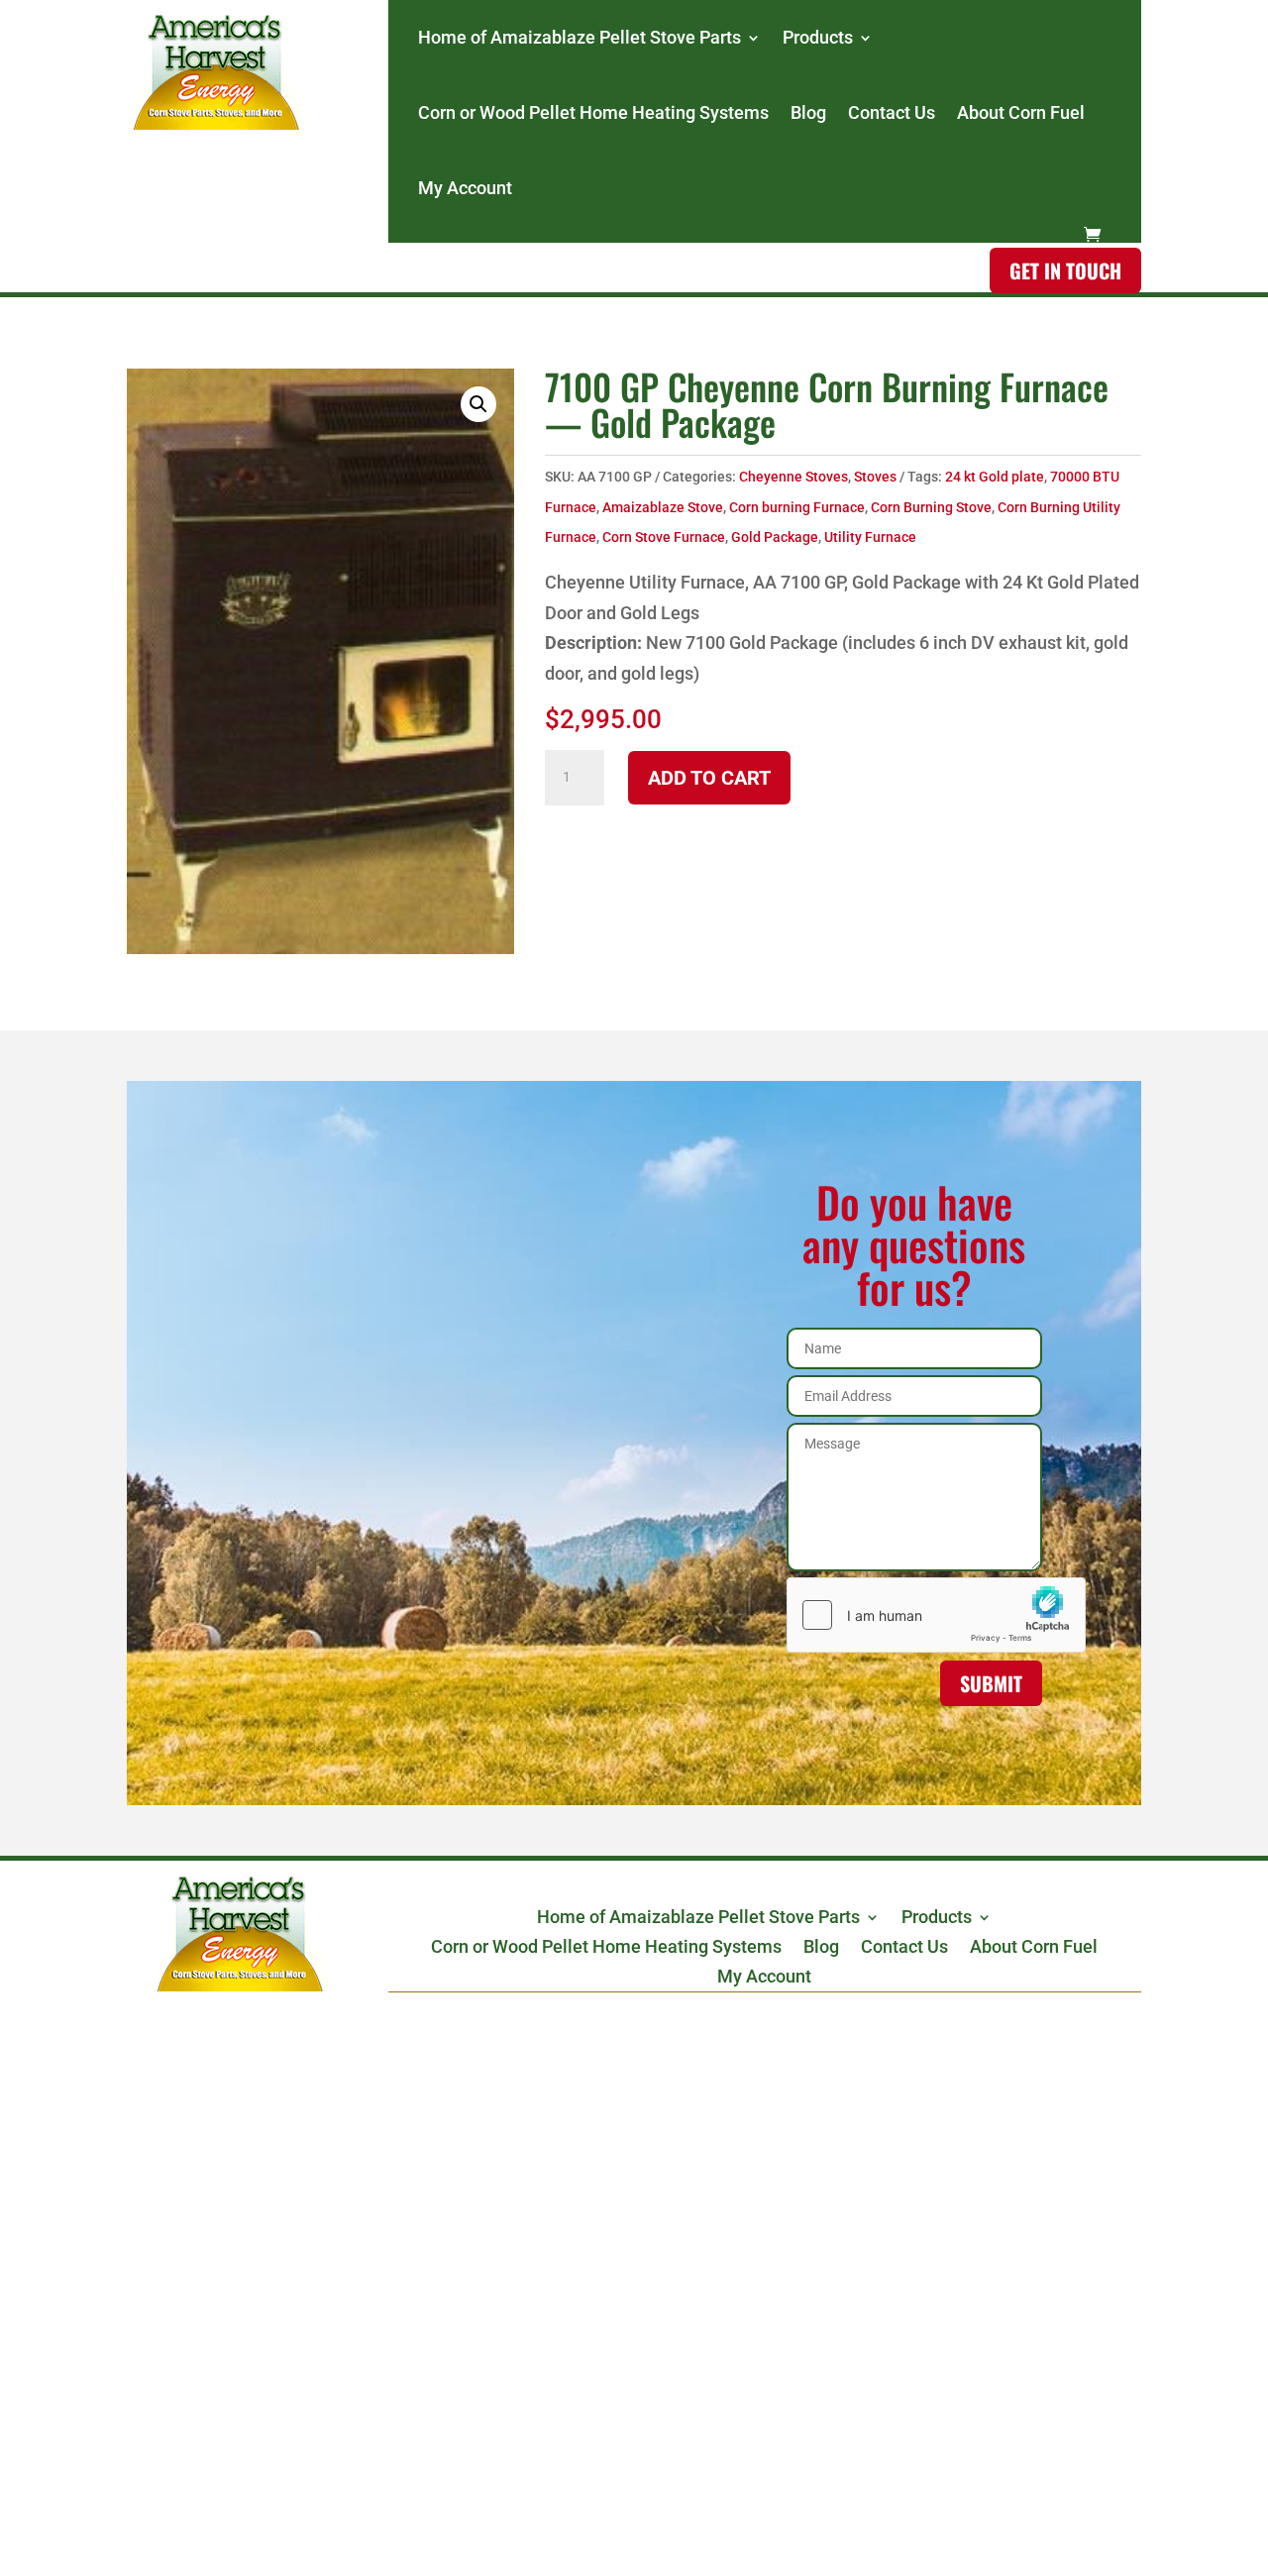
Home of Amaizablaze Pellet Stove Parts (580, 37)
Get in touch (1065, 270)
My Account (465, 188)
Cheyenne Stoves (793, 477)
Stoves (875, 477)
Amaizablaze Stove (663, 507)
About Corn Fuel (1021, 112)
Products (818, 37)
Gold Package (775, 537)
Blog (808, 112)
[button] (478, 404)
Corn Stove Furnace (664, 537)
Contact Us (892, 112)
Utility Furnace (870, 537)
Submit (991, 1683)
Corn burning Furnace (797, 507)
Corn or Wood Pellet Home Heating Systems (593, 112)
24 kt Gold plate (995, 477)
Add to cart (709, 778)
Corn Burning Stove (931, 507)
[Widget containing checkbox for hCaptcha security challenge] (914, 1615)
